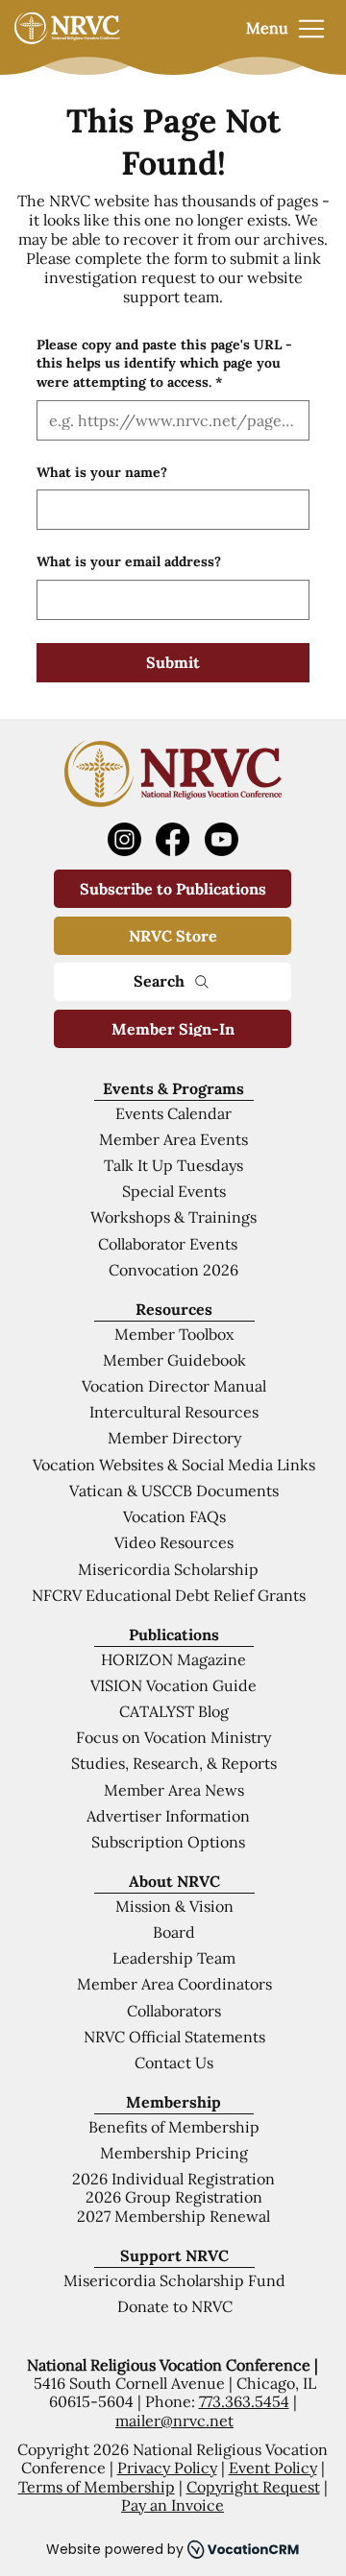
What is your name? (102, 472)
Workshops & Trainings (173, 1217)
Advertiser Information (168, 1816)
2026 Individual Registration (173, 2179)
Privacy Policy (167, 2468)
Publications (174, 1634)
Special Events (174, 1191)
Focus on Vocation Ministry (173, 1737)
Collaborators (174, 2011)
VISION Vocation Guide (173, 1685)
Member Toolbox (174, 1334)
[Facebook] (173, 839)
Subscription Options (168, 1842)
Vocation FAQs (174, 1516)
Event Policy (273, 2468)
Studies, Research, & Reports (174, 1763)
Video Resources (174, 1542)
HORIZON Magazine (173, 1659)
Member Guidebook (174, 1360)
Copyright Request (253, 2487)
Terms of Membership (97, 2487)
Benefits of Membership (174, 2127)
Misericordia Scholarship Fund (174, 2280)
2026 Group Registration (174, 2197)
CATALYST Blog (174, 1711)
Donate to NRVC (175, 2306)
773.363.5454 (244, 2401)
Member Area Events (173, 1139)
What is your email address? (129, 561)
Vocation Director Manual (174, 1386)
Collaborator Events (168, 1244)
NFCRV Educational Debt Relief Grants (169, 1595)
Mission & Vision (174, 1906)
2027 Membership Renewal (173, 2216)
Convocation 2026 (173, 1270)
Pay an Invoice (173, 2505)
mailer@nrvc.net (174, 2421)
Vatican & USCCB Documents (174, 1491)
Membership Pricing (174, 2153)
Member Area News (174, 1790)
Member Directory (174, 1438)
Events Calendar (173, 1113)
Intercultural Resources (174, 1412)
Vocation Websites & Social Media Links (174, 1465)
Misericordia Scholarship (168, 1569)
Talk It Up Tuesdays (173, 1165)
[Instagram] (124, 839)
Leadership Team (174, 1958)
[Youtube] (222, 839)
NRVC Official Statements (174, 2037)
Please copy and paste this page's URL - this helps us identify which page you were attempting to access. (164, 363)
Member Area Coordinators (174, 1984)
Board (174, 1932)
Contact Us (174, 2063)
